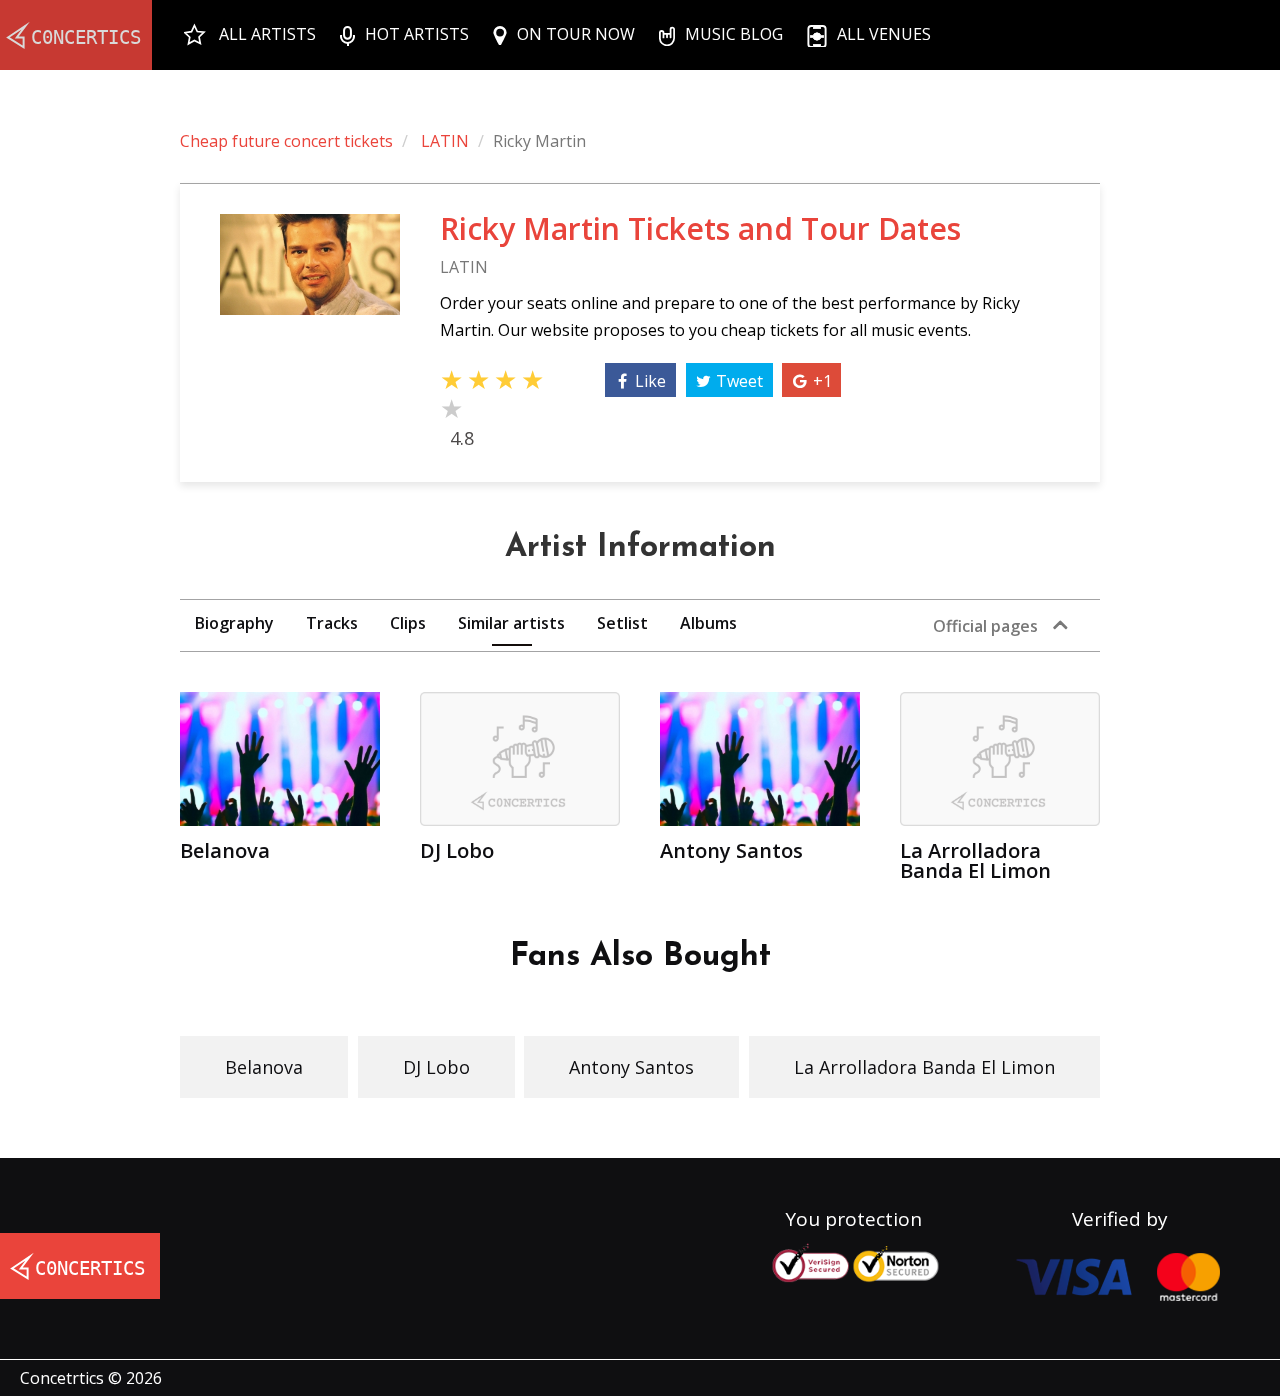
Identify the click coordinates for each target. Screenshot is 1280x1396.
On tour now (576, 34)
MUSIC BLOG (734, 34)
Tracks (332, 623)
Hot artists (417, 34)
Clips (408, 623)
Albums (708, 623)
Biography (234, 623)
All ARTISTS (267, 34)
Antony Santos (631, 1067)
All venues (884, 34)
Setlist (622, 623)
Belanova (264, 1067)
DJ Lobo (436, 1067)
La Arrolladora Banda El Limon (924, 1067)
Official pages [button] (985, 626)
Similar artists (511, 623)
